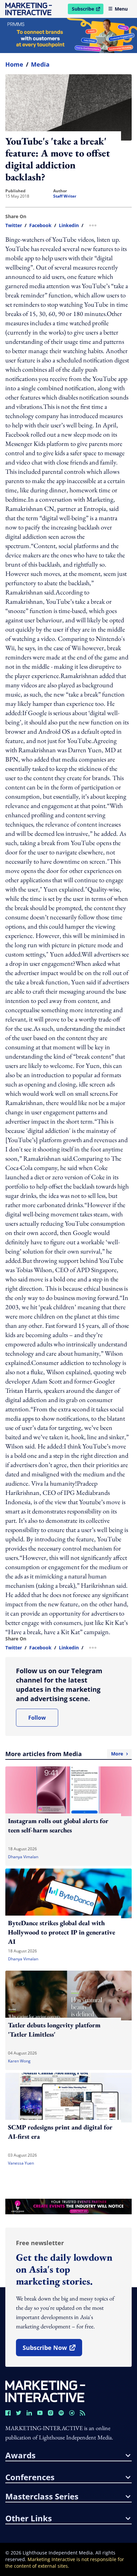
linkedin (69, 225)
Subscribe (87, 10)
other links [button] (29, 2518)
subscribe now (52, 2350)
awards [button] (20, 2455)
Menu (121, 9)
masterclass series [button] (42, 2496)
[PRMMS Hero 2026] (68, 35)
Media (40, 64)
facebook (40, 225)
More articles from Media (64, 1754)
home (14, 64)
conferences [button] (30, 2477)
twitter (14, 225)
